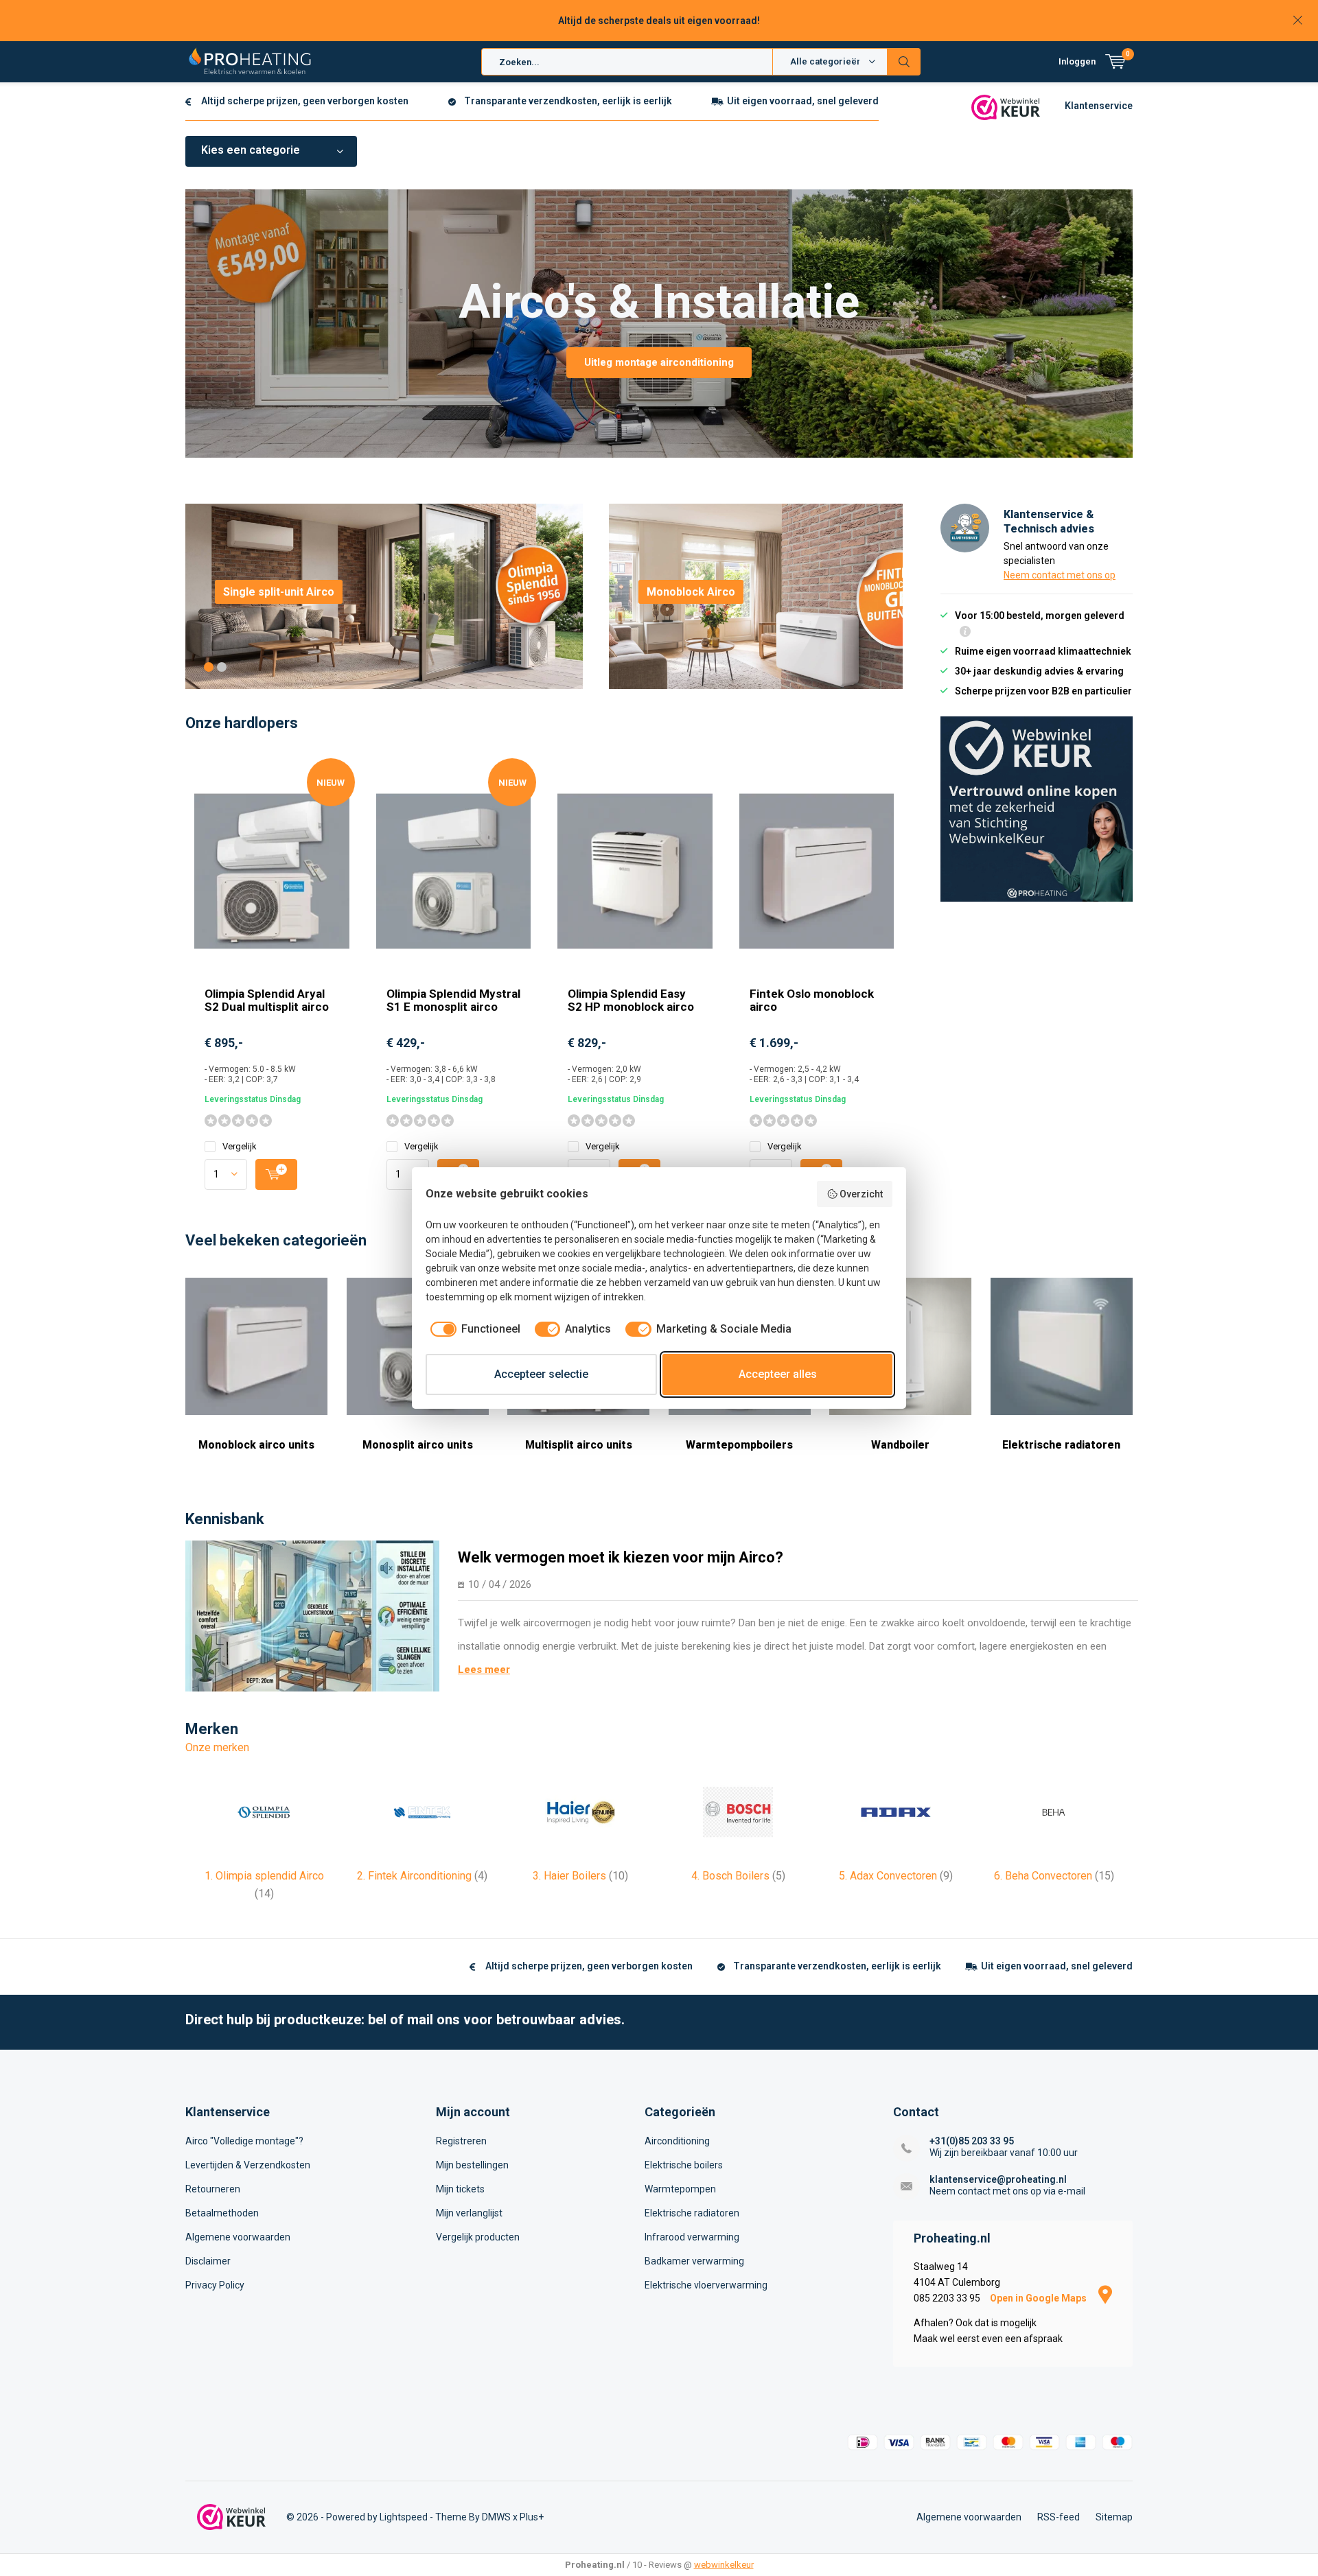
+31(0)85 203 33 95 (972, 2141)
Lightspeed (404, 2517)
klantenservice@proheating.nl (998, 2179)
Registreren (461, 2141)
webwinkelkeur (724, 2565)
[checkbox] (473, 1329)
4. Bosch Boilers (738, 1876)
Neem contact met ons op (1060, 575)
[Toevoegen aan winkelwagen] (276, 1174)
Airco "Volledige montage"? (244, 2141)
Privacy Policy (215, 2285)
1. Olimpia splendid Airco (264, 1885)
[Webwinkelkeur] (1006, 106)
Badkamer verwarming (694, 2261)
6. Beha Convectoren (1054, 1876)
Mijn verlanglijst (469, 2213)
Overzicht (861, 1194)
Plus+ (532, 2517)
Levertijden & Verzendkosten (248, 2165)
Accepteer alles (778, 1374)
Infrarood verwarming (692, 2237)
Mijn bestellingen (472, 2165)
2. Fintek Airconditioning (422, 1876)
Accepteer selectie (541, 1374)
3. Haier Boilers (580, 1876)
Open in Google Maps (1039, 2298)
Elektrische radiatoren (1061, 1445)
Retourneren (213, 2189)
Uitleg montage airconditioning (659, 362)
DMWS (496, 2517)
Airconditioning (677, 2141)
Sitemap (1114, 2517)
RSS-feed (1059, 2517)
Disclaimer (208, 2261)
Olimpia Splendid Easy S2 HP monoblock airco (631, 1000)
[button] (209, 667)
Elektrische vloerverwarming (706, 2285)
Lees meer (484, 1670)
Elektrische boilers (684, 2165)
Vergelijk (240, 1146)
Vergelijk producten (478, 2237)
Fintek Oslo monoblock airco (812, 1000)
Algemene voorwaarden (238, 2237)
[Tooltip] (965, 633)
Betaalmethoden (222, 2213)
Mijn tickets (460, 2189)
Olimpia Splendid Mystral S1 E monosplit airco (453, 1000)
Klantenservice (1099, 106)
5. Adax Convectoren (896, 1876)
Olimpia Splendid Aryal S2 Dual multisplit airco (267, 1000)
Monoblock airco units (256, 1445)
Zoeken (904, 62)
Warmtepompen (680, 2189)
